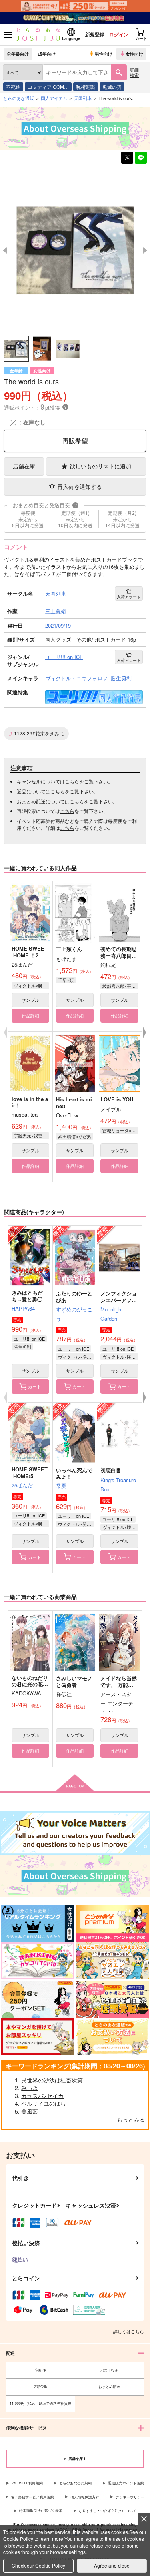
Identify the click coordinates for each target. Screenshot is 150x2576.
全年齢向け (18, 54)
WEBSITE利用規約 (27, 2483)
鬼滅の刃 (112, 87)
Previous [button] (5, 250)
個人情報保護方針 (85, 2497)
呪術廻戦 (86, 87)
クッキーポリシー (130, 2497)
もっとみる (131, 2119)
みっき (30, 2088)
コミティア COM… (48, 87)
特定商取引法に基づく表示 (41, 2511)
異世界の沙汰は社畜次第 (52, 2080)
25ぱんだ (22, 1485)
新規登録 (95, 34)
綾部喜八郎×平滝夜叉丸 (120, 986)
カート (35, 1386)
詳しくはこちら (129, 2331)
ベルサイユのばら (44, 2103)
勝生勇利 (22, 1347)
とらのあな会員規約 (75, 2483)
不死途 (13, 87)
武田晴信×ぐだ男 (75, 1136)
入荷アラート (129, 597)
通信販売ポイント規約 (126, 2483)
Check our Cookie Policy (38, 2565)
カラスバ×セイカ (42, 2096)
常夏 (61, 1486)
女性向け (134, 54)
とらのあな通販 (19, 98)
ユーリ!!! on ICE (29, 1339)
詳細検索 (134, 72)
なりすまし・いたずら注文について (108, 2511)
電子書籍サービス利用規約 (32, 2497)
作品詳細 (30, 1015)
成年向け (47, 54)
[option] (75, 250)
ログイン (119, 34)
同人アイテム (54, 98)
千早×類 (66, 980)
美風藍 (30, 2111)
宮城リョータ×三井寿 (120, 1130)
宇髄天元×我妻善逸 (31, 1135)
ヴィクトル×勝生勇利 (31, 985)
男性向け (104, 54)
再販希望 (75, 441)
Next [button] (145, 250)
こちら (72, 781)
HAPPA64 (23, 1308)
